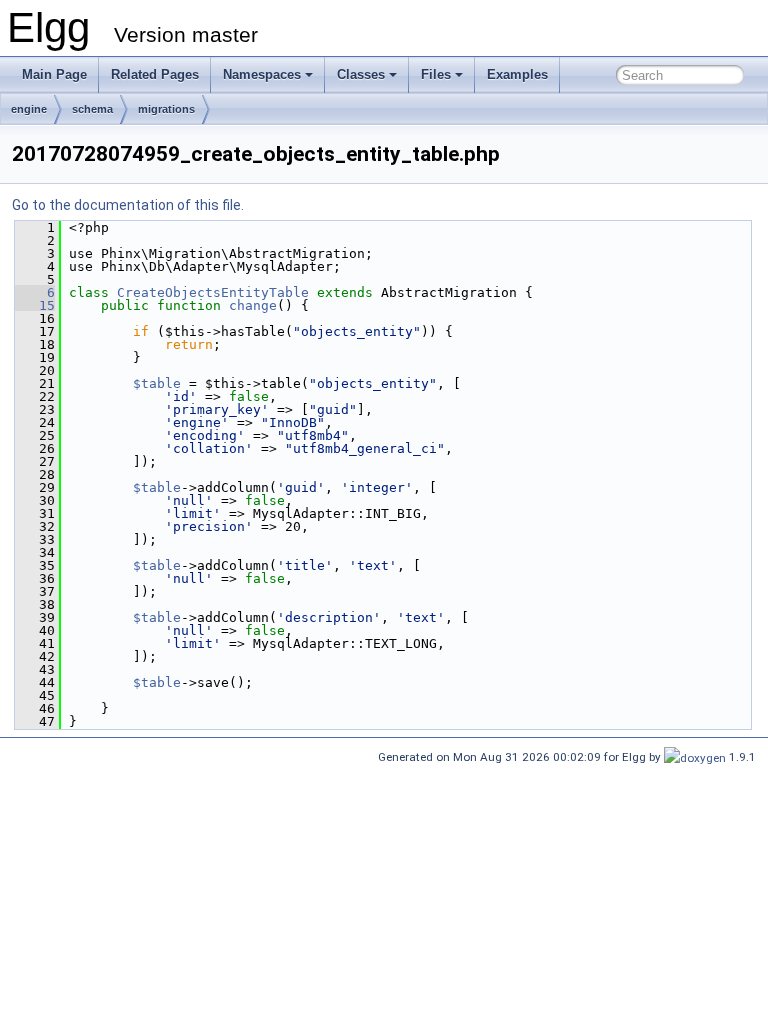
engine (29, 109)
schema (92, 109)
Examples (517, 74)
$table (157, 383)
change (253, 305)
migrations (166, 109)
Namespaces (262, 74)
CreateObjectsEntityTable (213, 292)
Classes (361, 74)
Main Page (54, 74)
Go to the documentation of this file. (128, 205)
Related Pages (155, 74)
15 (35, 305)
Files (436, 74)
